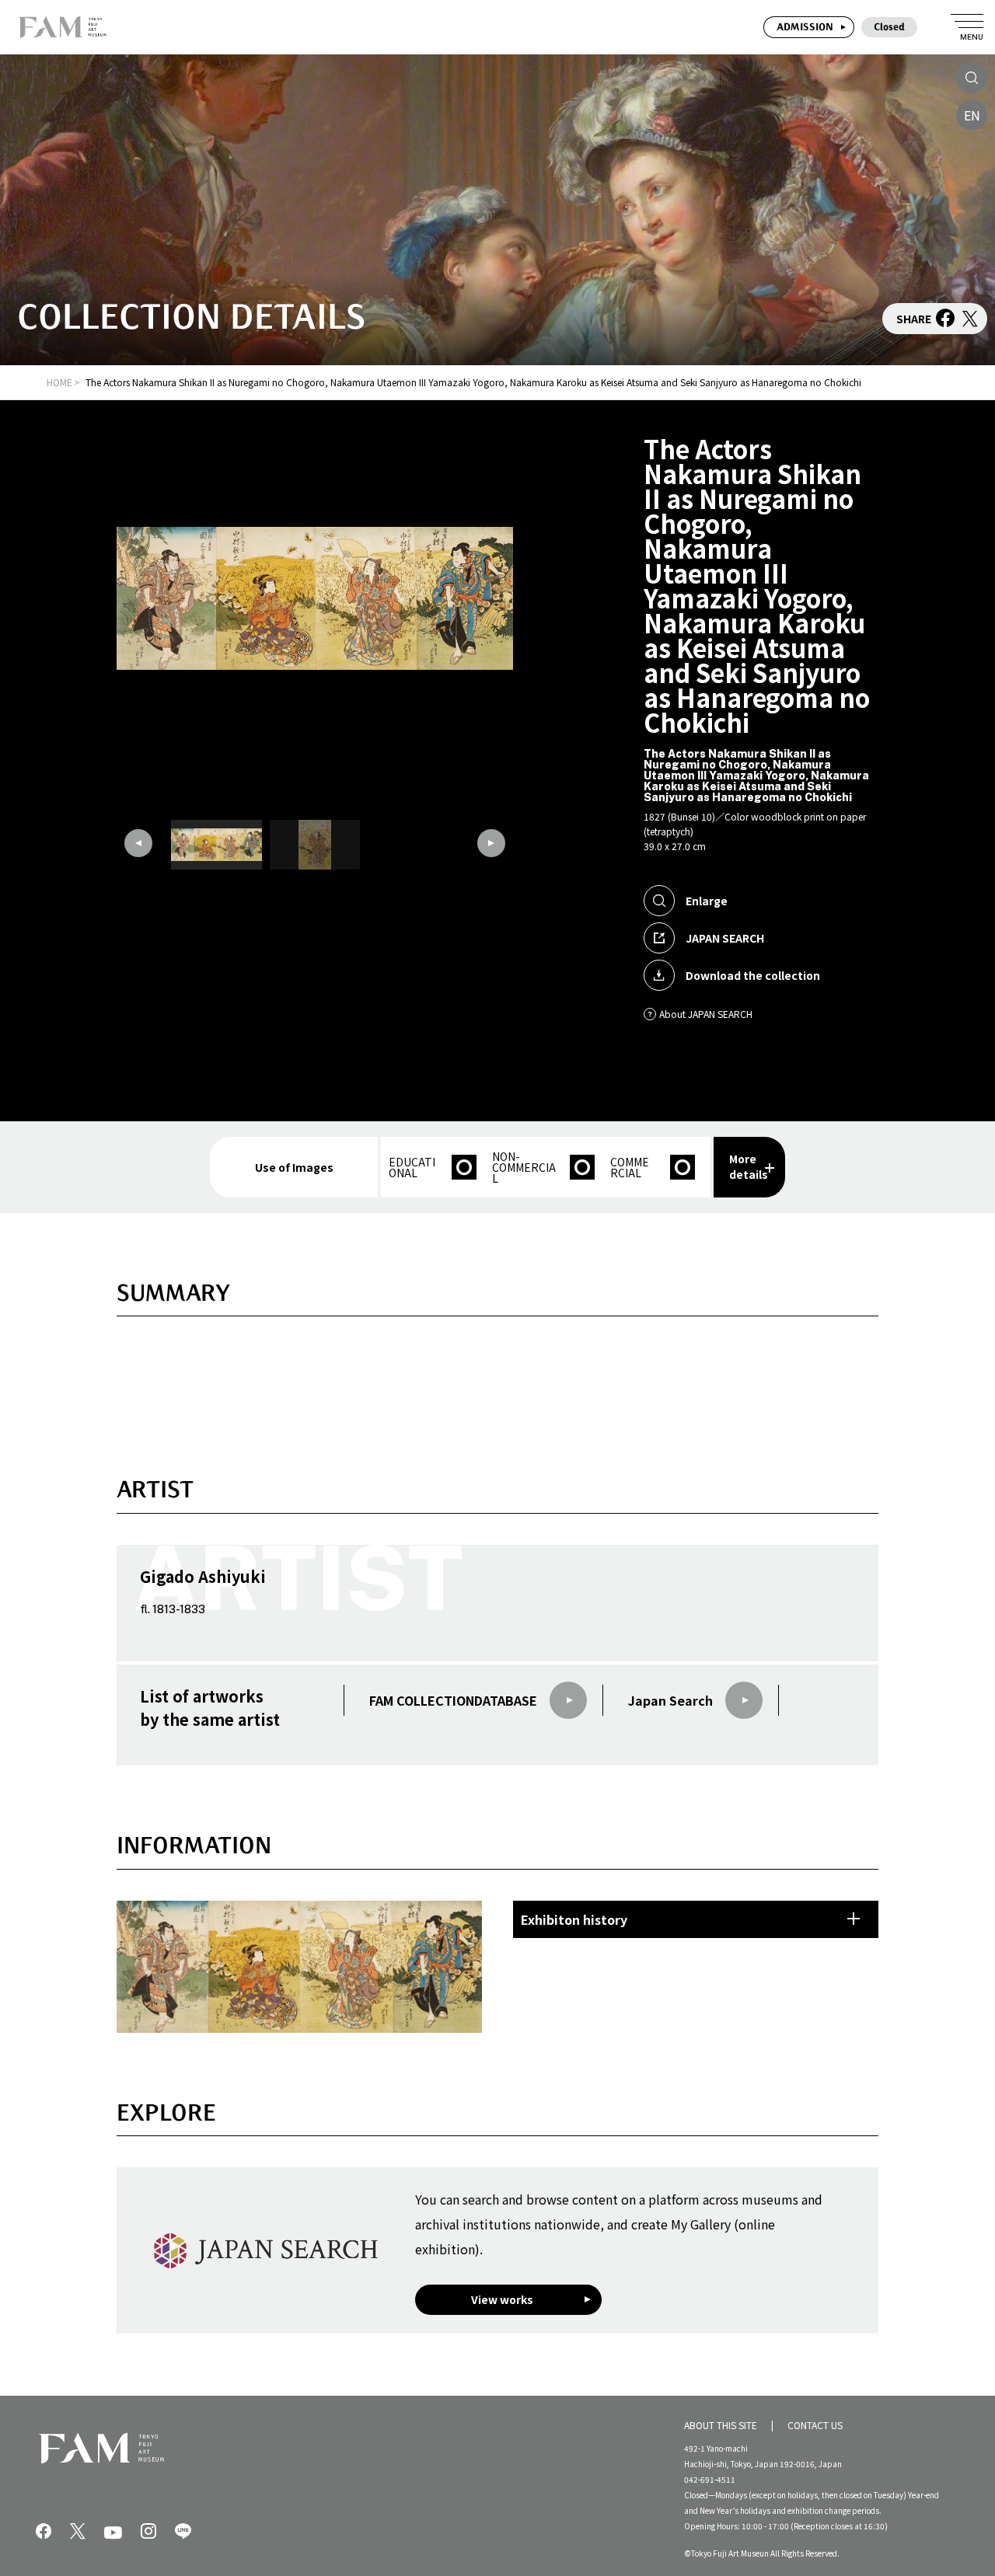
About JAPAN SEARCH (706, 1014)
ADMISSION (805, 27)
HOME (59, 382)
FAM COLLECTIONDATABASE (453, 1700)
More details (749, 1166)
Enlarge (707, 901)
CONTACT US (815, 2425)
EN (972, 115)
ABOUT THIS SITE (721, 2425)
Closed (889, 27)
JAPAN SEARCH (725, 938)
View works (502, 2299)
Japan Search (670, 1700)
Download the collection (753, 975)
